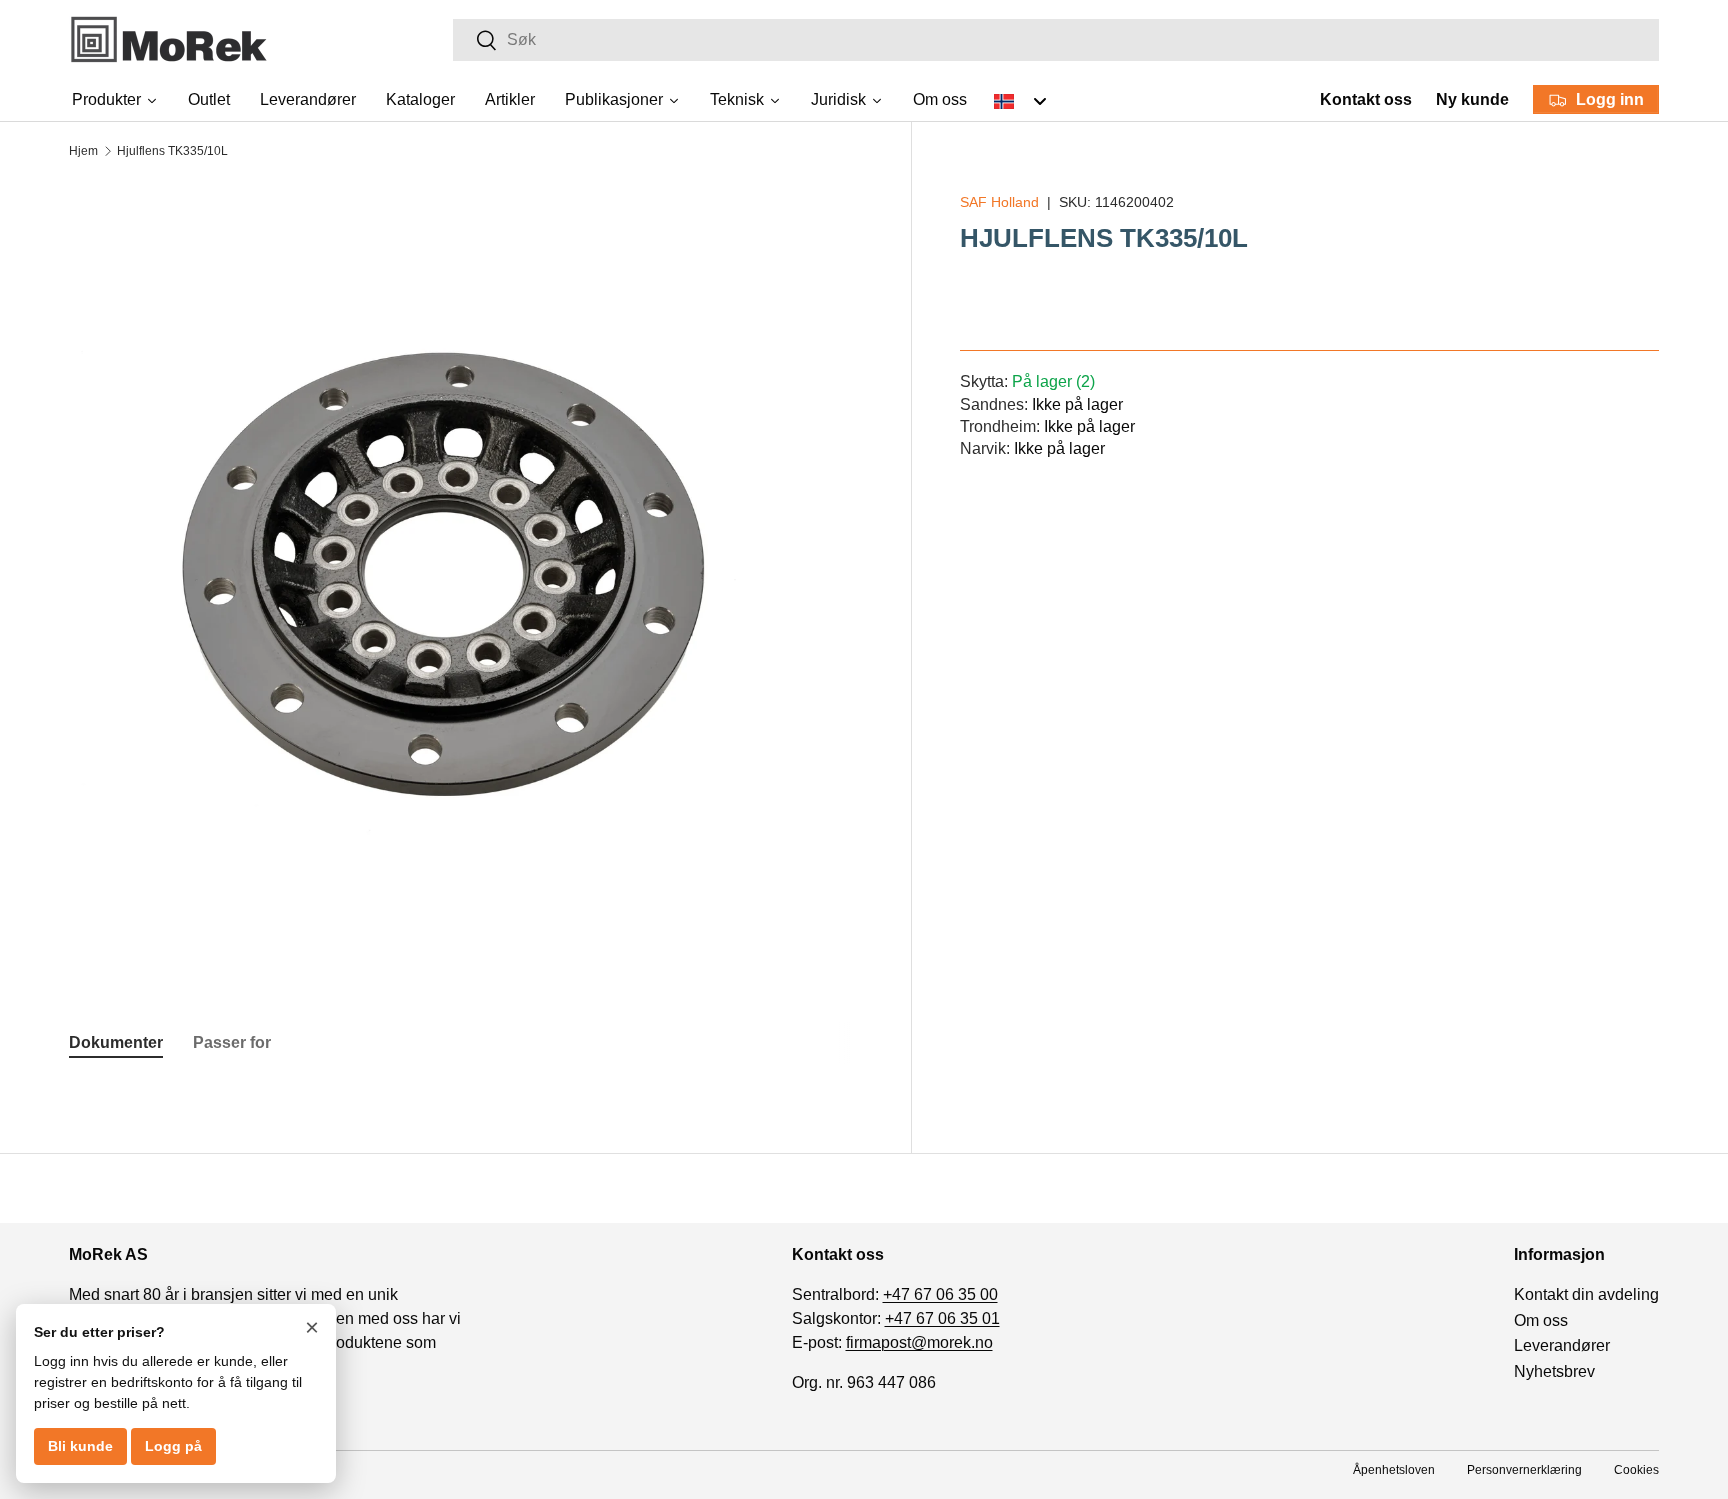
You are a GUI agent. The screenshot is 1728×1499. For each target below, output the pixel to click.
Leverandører (1562, 1345)
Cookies (1636, 1470)
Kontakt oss (1366, 99)
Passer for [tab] (232, 1042)
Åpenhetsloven (1394, 1470)
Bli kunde (80, 1446)
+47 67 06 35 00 (940, 1294)
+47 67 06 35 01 (942, 1318)
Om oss (1541, 1320)
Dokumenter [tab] (116, 1042)
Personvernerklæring (1524, 1470)
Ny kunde (1472, 99)
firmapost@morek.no (919, 1342)
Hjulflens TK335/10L (172, 151)
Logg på (173, 1446)
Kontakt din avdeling (1586, 1294)
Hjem (83, 151)
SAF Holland (999, 202)
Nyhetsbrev (1554, 1371)
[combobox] (1056, 40)
